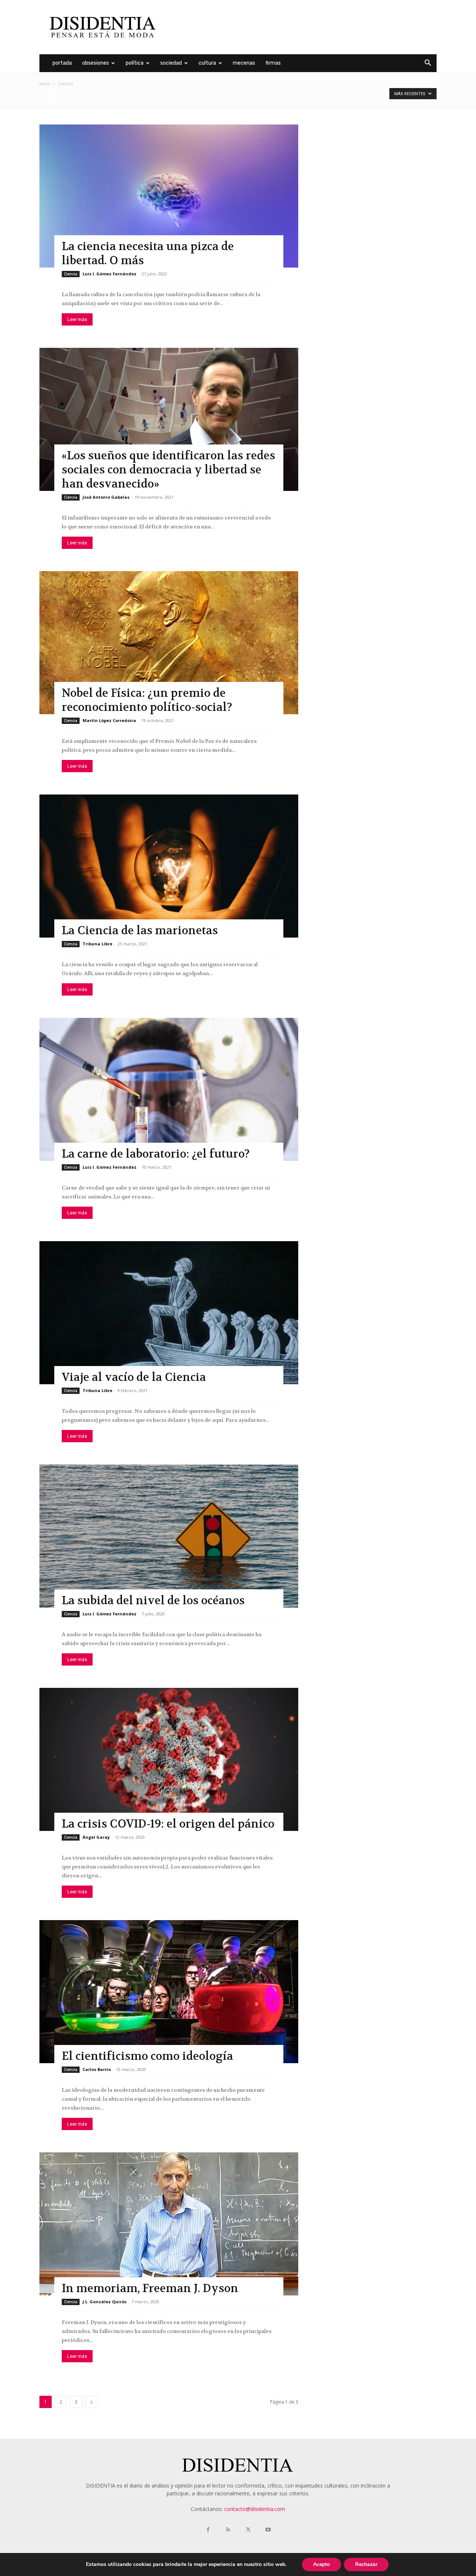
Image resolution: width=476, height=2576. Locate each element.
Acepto (321, 2564)
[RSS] (228, 2530)
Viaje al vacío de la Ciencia (134, 1377)
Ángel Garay (96, 1837)
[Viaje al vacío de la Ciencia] (169, 1313)
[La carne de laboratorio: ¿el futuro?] (169, 1089)
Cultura (207, 63)
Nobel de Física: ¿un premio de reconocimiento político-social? (147, 700)
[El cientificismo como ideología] (169, 1992)
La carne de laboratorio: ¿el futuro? (156, 1154)
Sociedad (171, 63)
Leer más (77, 319)
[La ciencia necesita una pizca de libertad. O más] (169, 196)
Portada (62, 63)
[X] (248, 2530)
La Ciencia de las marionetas (140, 931)
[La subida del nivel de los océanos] (169, 1536)
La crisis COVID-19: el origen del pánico (168, 1824)
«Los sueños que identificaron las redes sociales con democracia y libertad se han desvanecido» (168, 470)
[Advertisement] (301, 27)
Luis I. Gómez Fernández (110, 274)
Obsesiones (96, 63)
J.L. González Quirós (104, 2302)
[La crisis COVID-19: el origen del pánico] (169, 1759)
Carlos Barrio (97, 2069)
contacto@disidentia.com (255, 2509)
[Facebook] (208, 2530)
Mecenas (244, 63)
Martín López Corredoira (109, 720)
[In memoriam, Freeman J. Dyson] (169, 2224)
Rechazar (366, 2564)
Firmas (273, 63)
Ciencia (71, 274)
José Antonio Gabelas (106, 497)
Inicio (45, 84)
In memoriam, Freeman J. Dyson (150, 2289)
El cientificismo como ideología (147, 2056)
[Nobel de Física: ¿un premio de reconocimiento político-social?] (169, 643)
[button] (428, 64)
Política (135, 63)
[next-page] (91, 2402)
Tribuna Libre (97, 944)
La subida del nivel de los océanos (153, 1601)
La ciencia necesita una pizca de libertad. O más (148, 254)
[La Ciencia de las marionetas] (169, 866)
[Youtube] (268, 2530)
